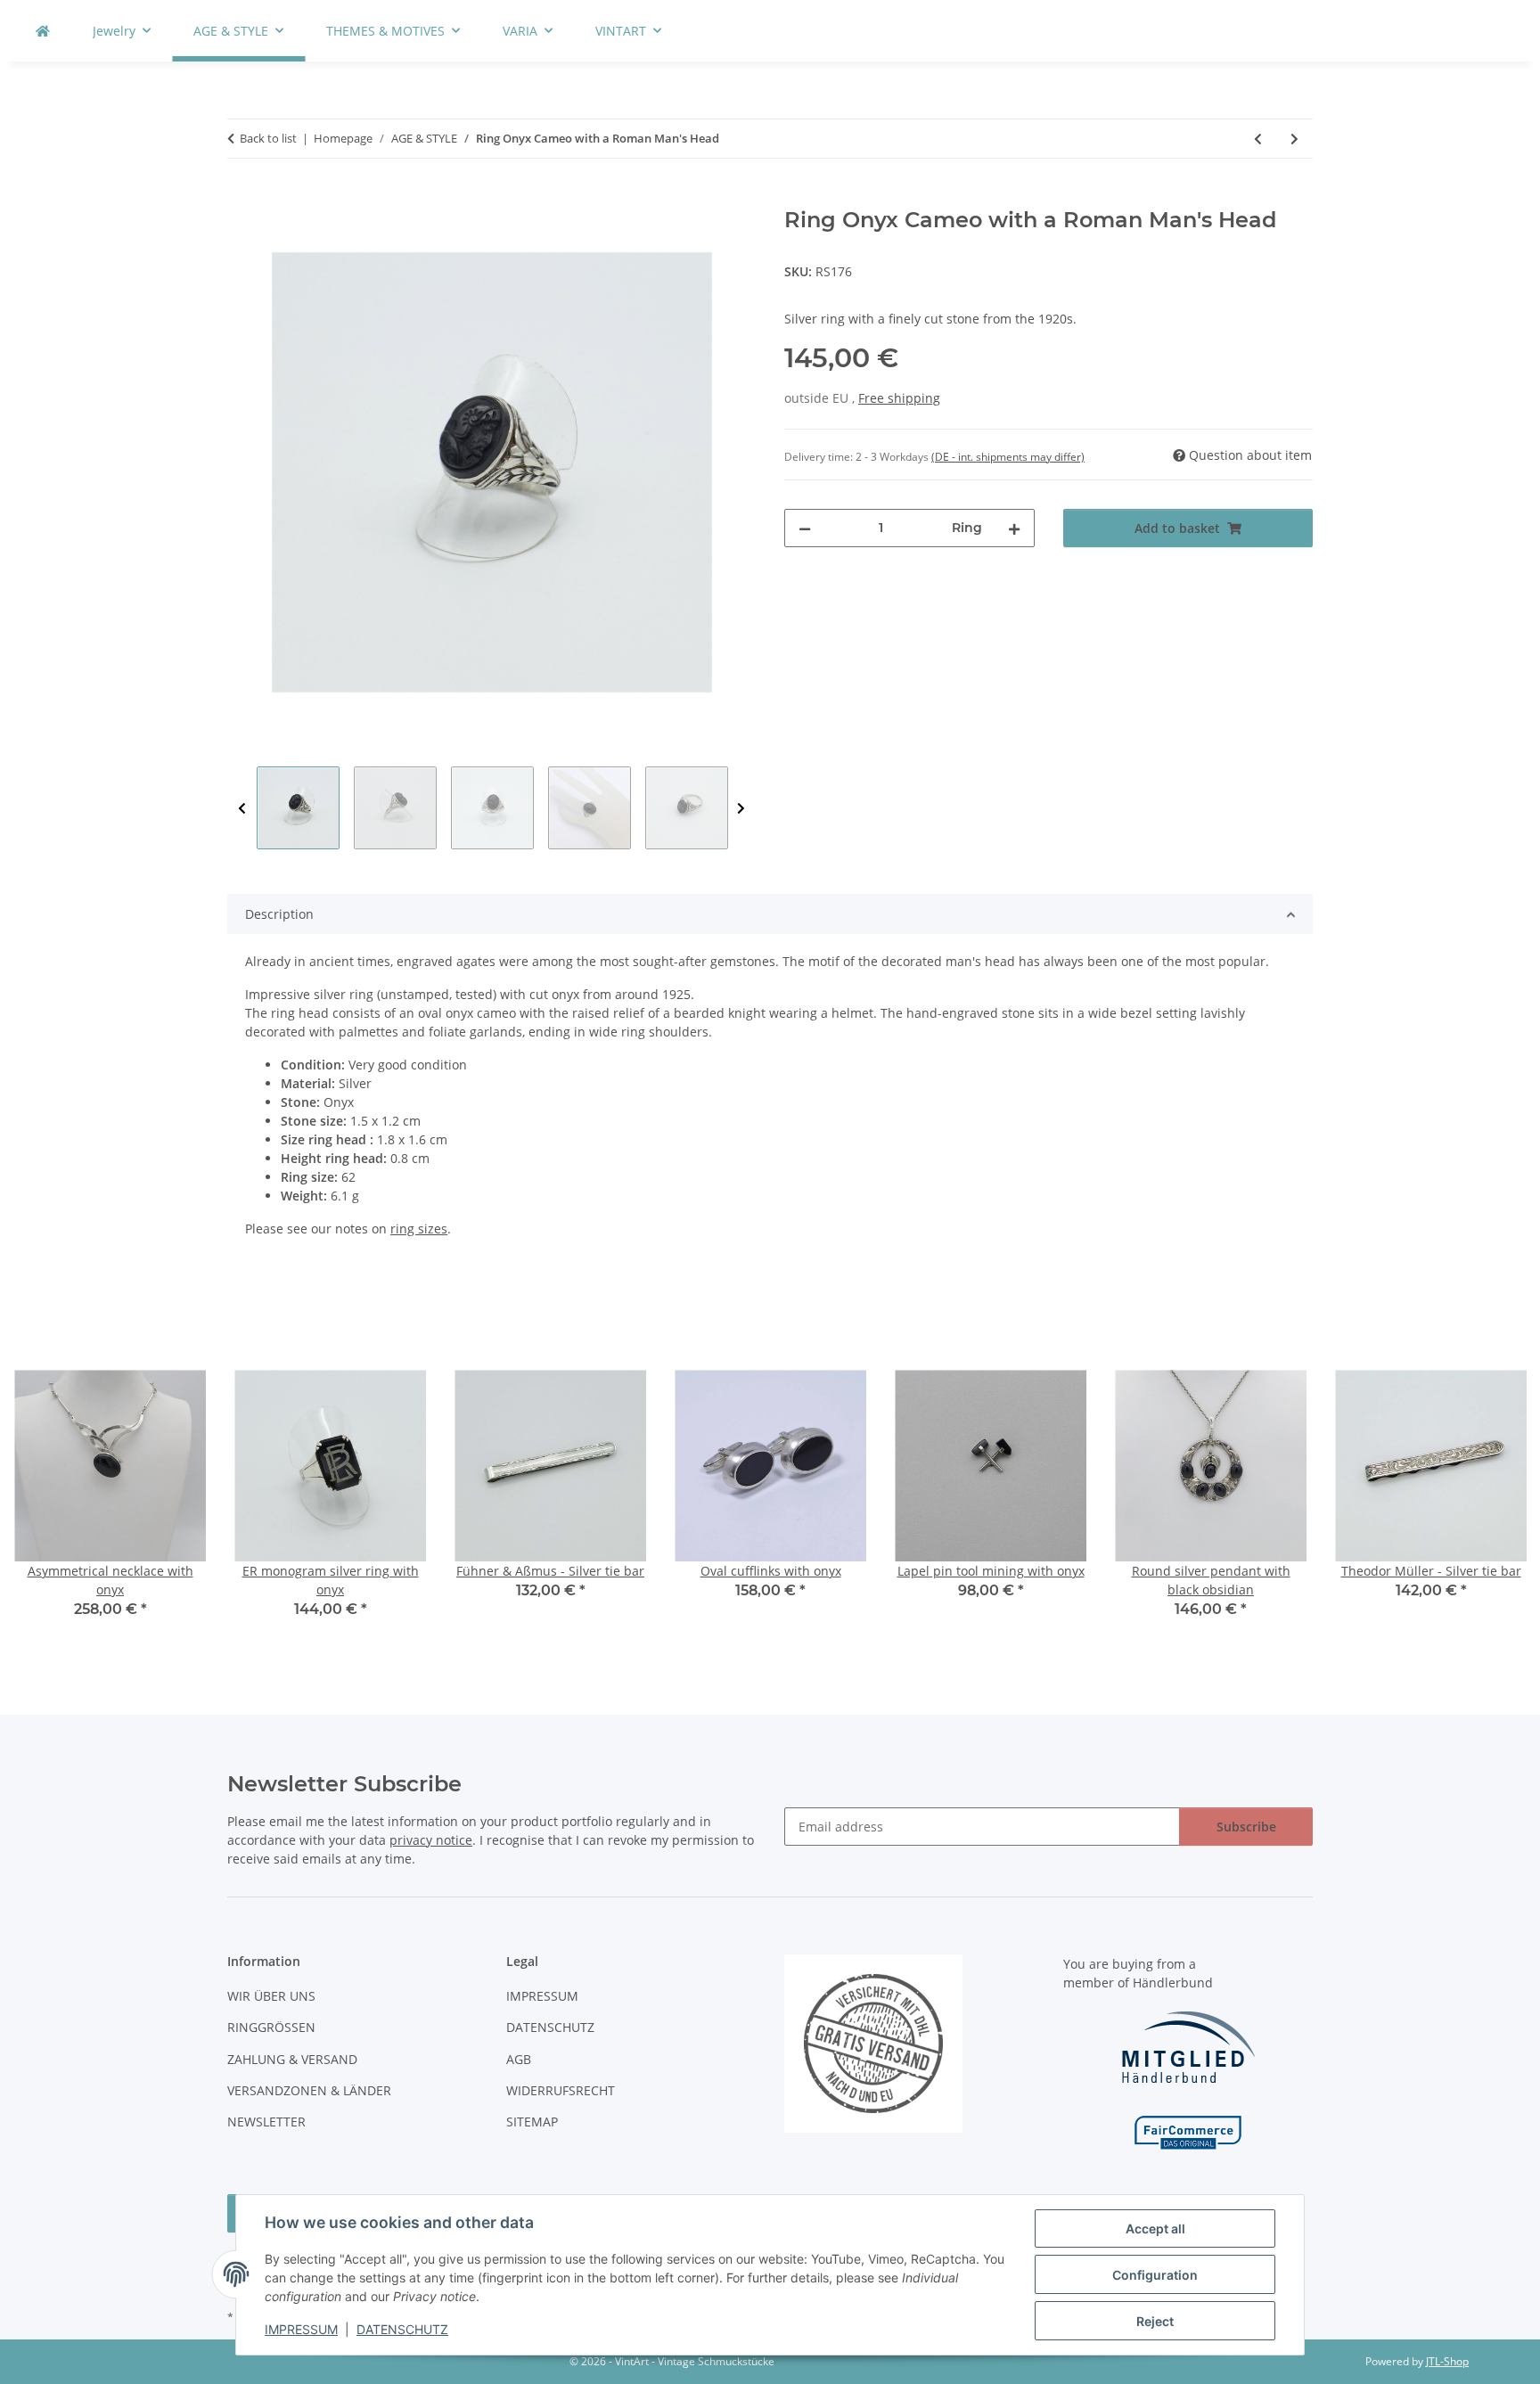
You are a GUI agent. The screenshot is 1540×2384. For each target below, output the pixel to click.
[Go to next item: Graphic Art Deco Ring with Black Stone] (1294, 139)
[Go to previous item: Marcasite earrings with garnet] (1258, 139)
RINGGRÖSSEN (271, 2027)
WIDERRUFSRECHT (561, 2090)
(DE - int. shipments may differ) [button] (1008, 457)
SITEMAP (532, 2122)
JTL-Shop (1447, 2361)
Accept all (1155, 2228)
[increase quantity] (1014, 528)
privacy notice (431, 1840)
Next (741, 809)
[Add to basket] (242, 198)
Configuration (1155, 2275)
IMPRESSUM (301, 2329)
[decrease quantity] (805, 528)
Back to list (268, 138)
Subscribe (1246, 1827)
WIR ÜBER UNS (271, 1996)
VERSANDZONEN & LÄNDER (309, 2090)
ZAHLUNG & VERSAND (292, 2059)
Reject (1155, 2321)
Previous (242, 809)
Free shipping (899, 398)
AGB (519, 2059)
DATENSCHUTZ (402, 2329)
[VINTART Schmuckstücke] (43, 31)
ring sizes (419, 1229)
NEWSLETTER (266, 2122)
